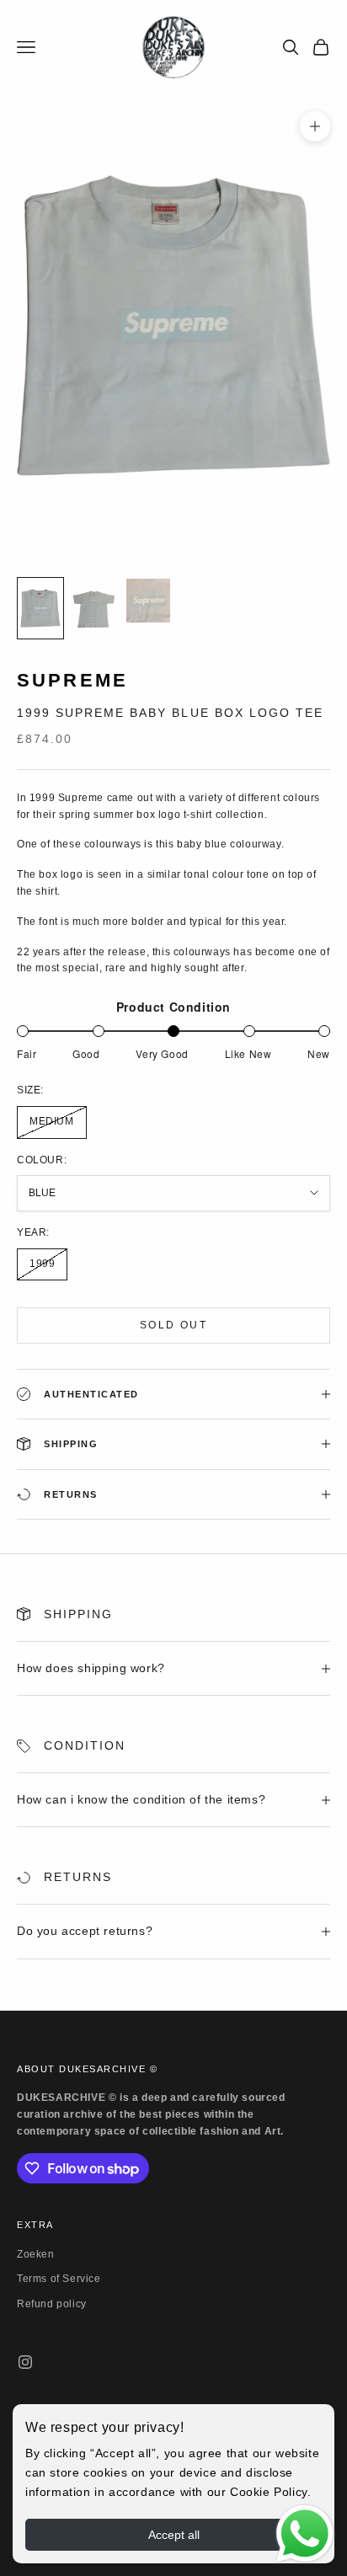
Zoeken (36, 2254)
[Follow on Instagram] (25, 2362)
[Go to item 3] (148, 601)
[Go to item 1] (40, 608)
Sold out (173, 1325)
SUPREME (72, 680)
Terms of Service (59, 2279)
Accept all (174, 2535)
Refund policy (52, 2304)
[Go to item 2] (94, 608)
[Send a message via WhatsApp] (305, 2534)
